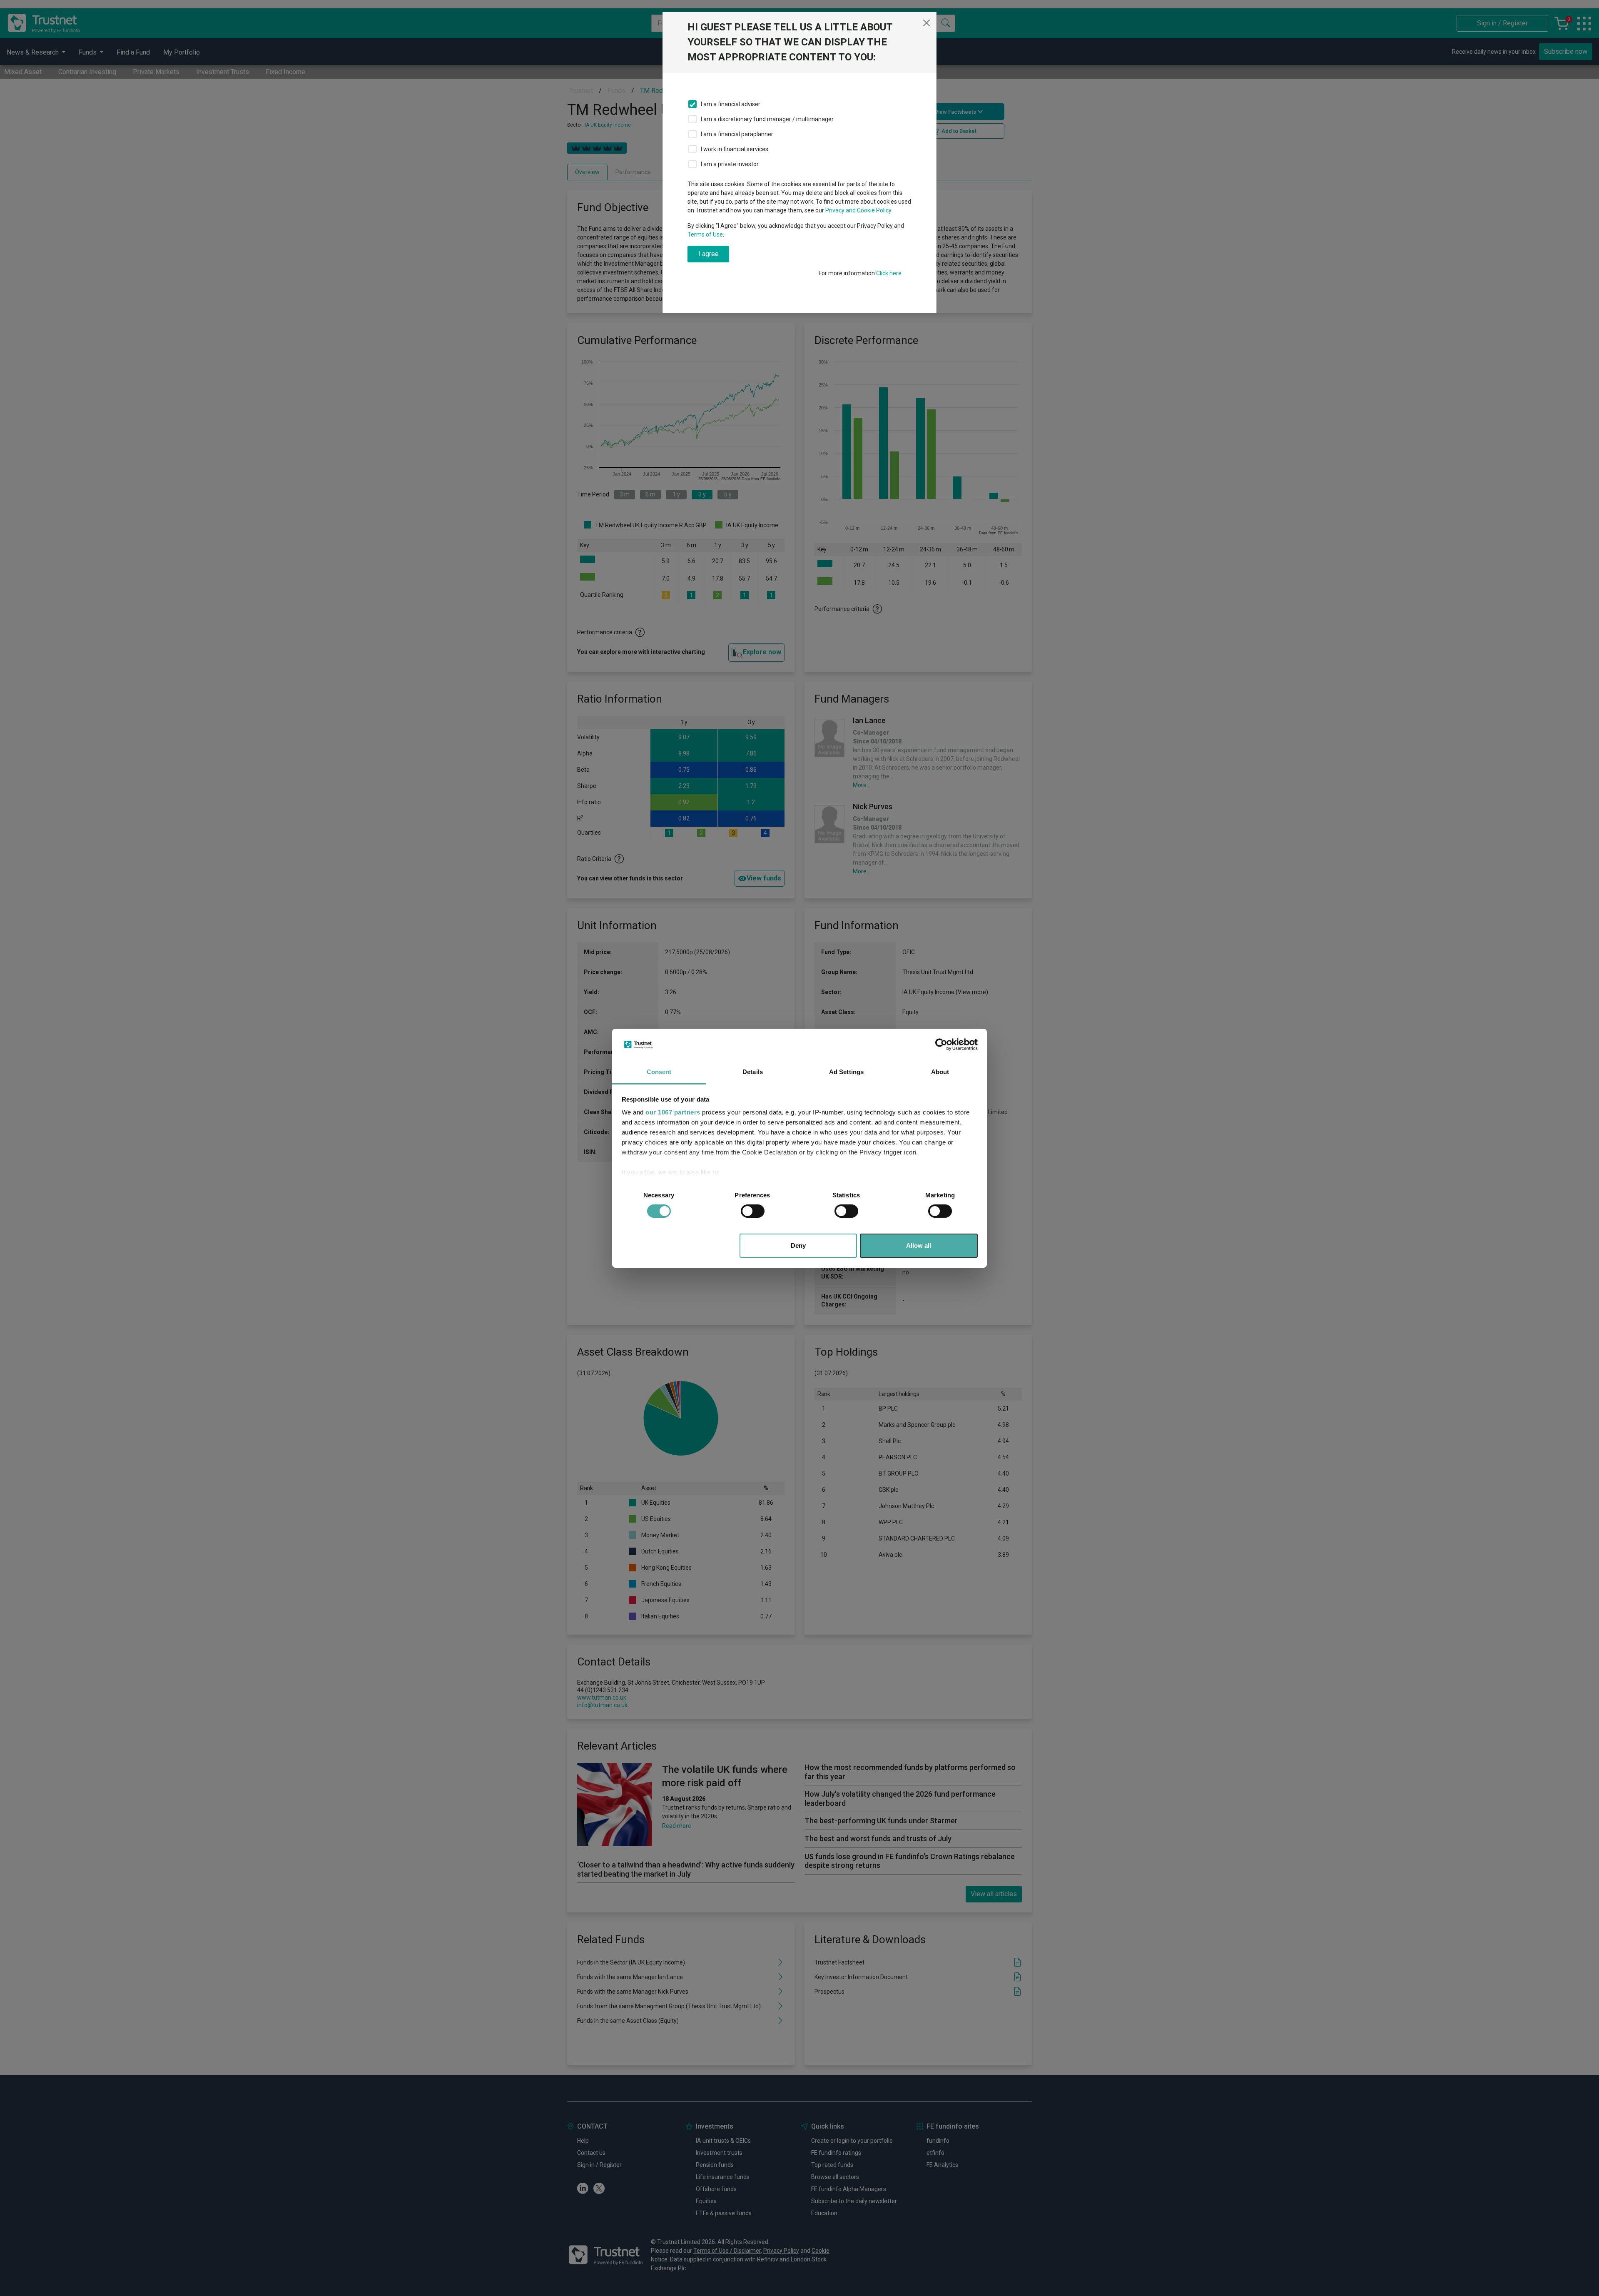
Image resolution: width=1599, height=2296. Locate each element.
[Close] (927, 23)
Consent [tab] (659, 1072)
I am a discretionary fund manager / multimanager (767, 119)
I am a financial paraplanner (737, 134)
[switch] (753, 1211)
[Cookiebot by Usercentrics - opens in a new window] (941, 1045)
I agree (709, 254)
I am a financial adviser (731, 104)
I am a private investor (730, 164)
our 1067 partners (673, 1112)
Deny (798, 1245)
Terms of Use (705, 234)
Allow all (919, 1245)
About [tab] (940, 1072)
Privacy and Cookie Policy (858, 210)
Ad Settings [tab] (846, 1072)
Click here (889, 273)
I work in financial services (735, 149)
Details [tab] (753, 1072)
